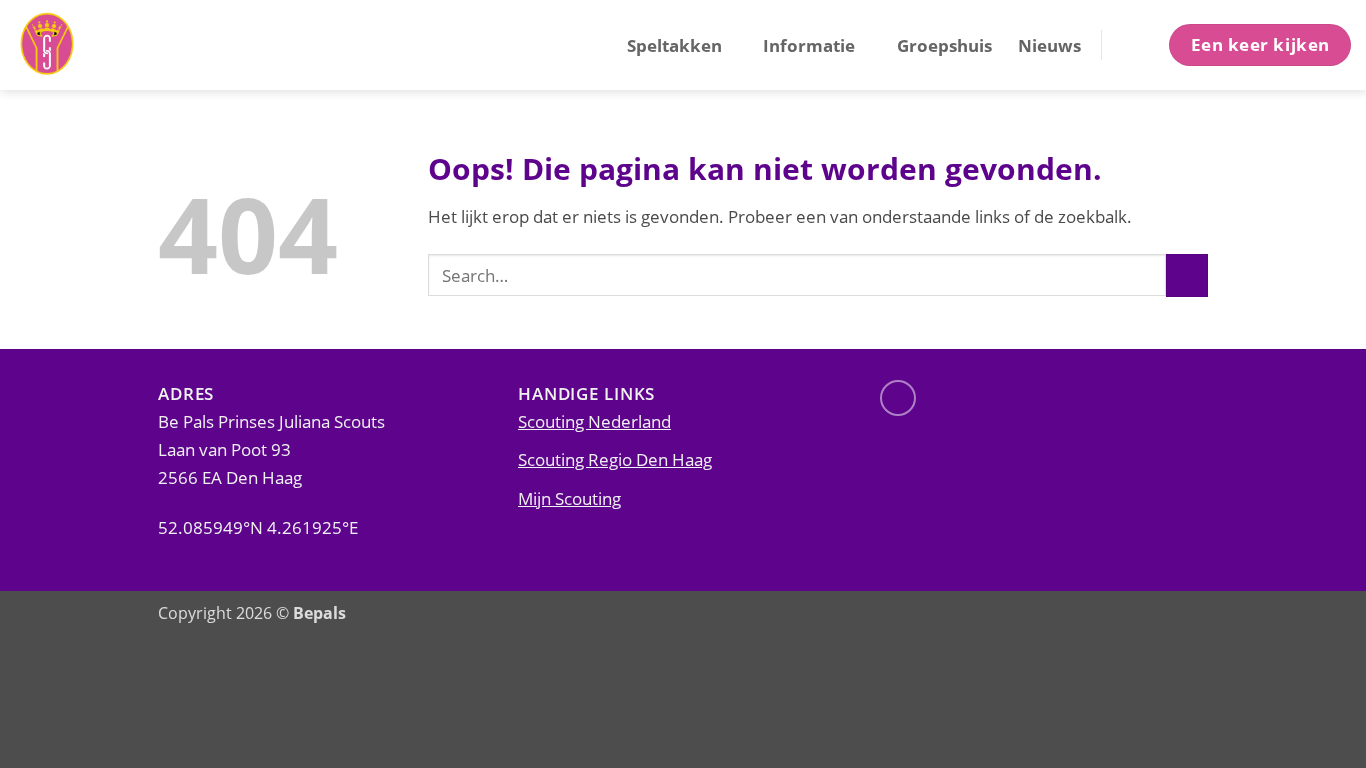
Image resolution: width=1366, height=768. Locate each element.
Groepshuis (944, 45)
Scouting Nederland (594, 421)
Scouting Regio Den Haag (615, 459)
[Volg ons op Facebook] (898, 398)
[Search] (1133, 44)
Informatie (809, 45)
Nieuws (1049, 45)
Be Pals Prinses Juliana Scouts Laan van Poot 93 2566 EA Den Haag (271, 449)
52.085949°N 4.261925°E (258, 527)
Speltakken (674, 45)
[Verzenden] (1187, 275)
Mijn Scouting (569, 498)
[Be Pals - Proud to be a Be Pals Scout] (115, 45)
